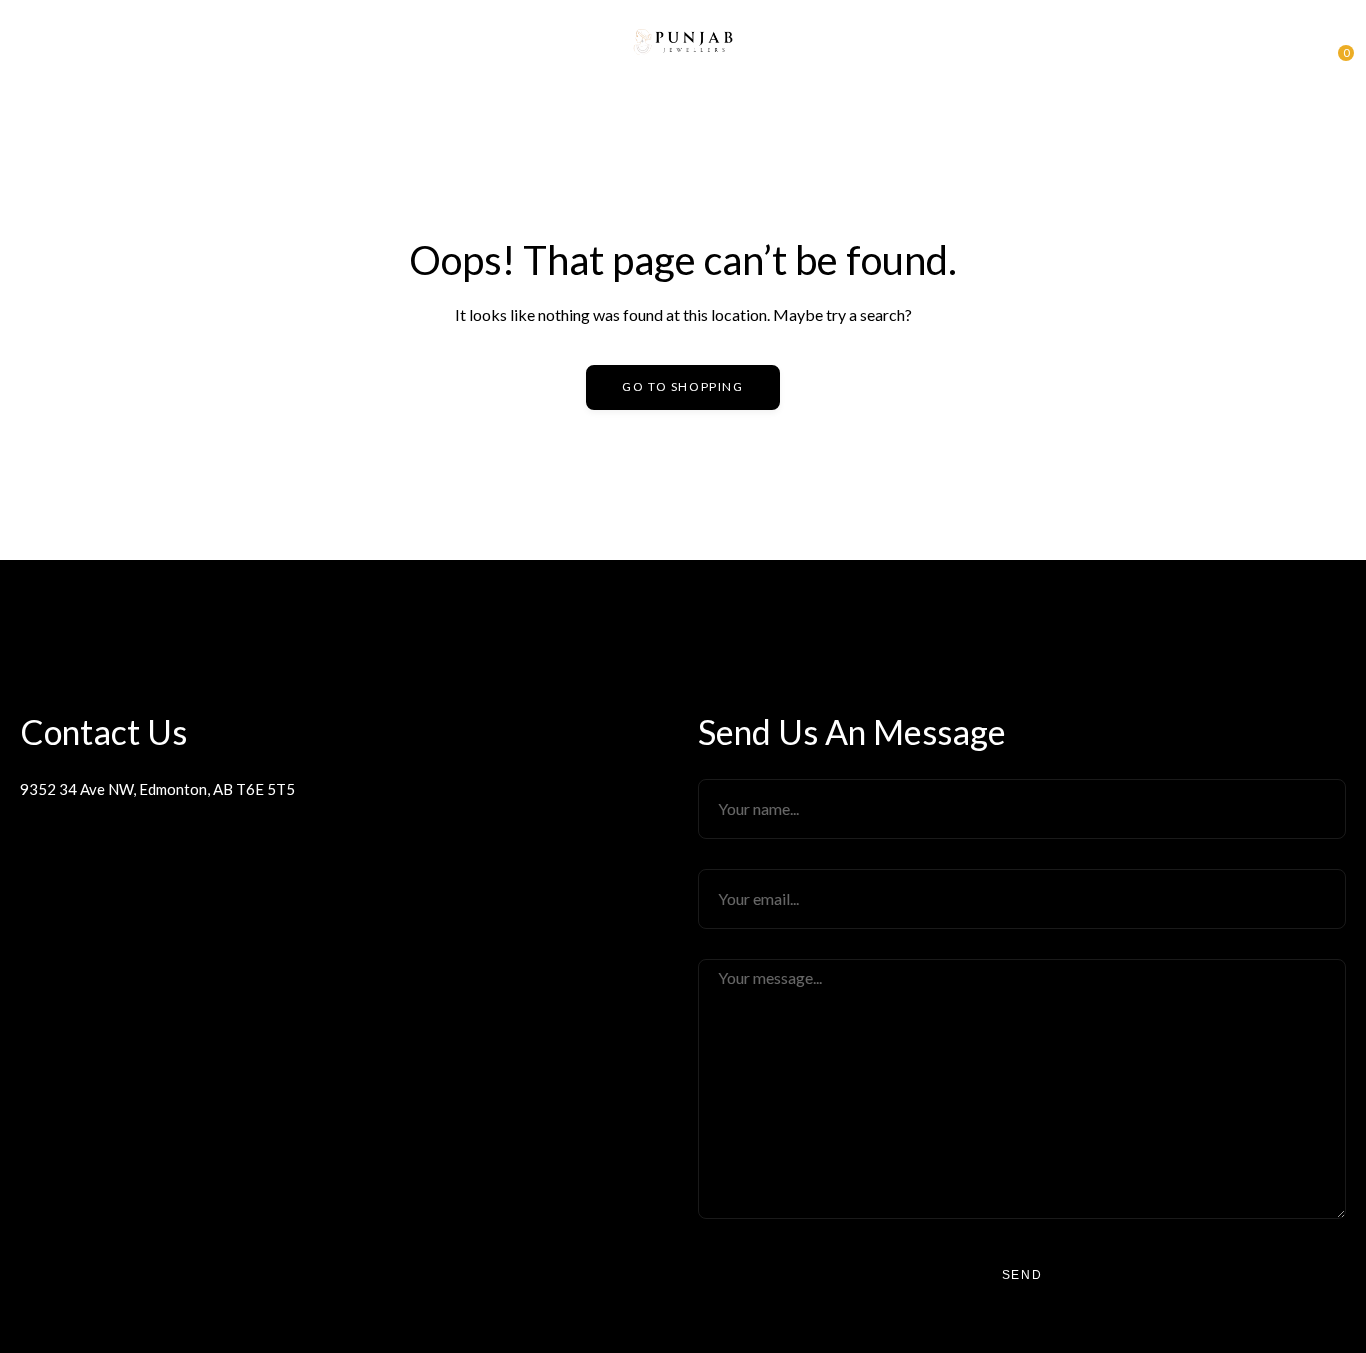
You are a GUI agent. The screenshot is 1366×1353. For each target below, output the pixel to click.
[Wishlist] (1301, 47)
